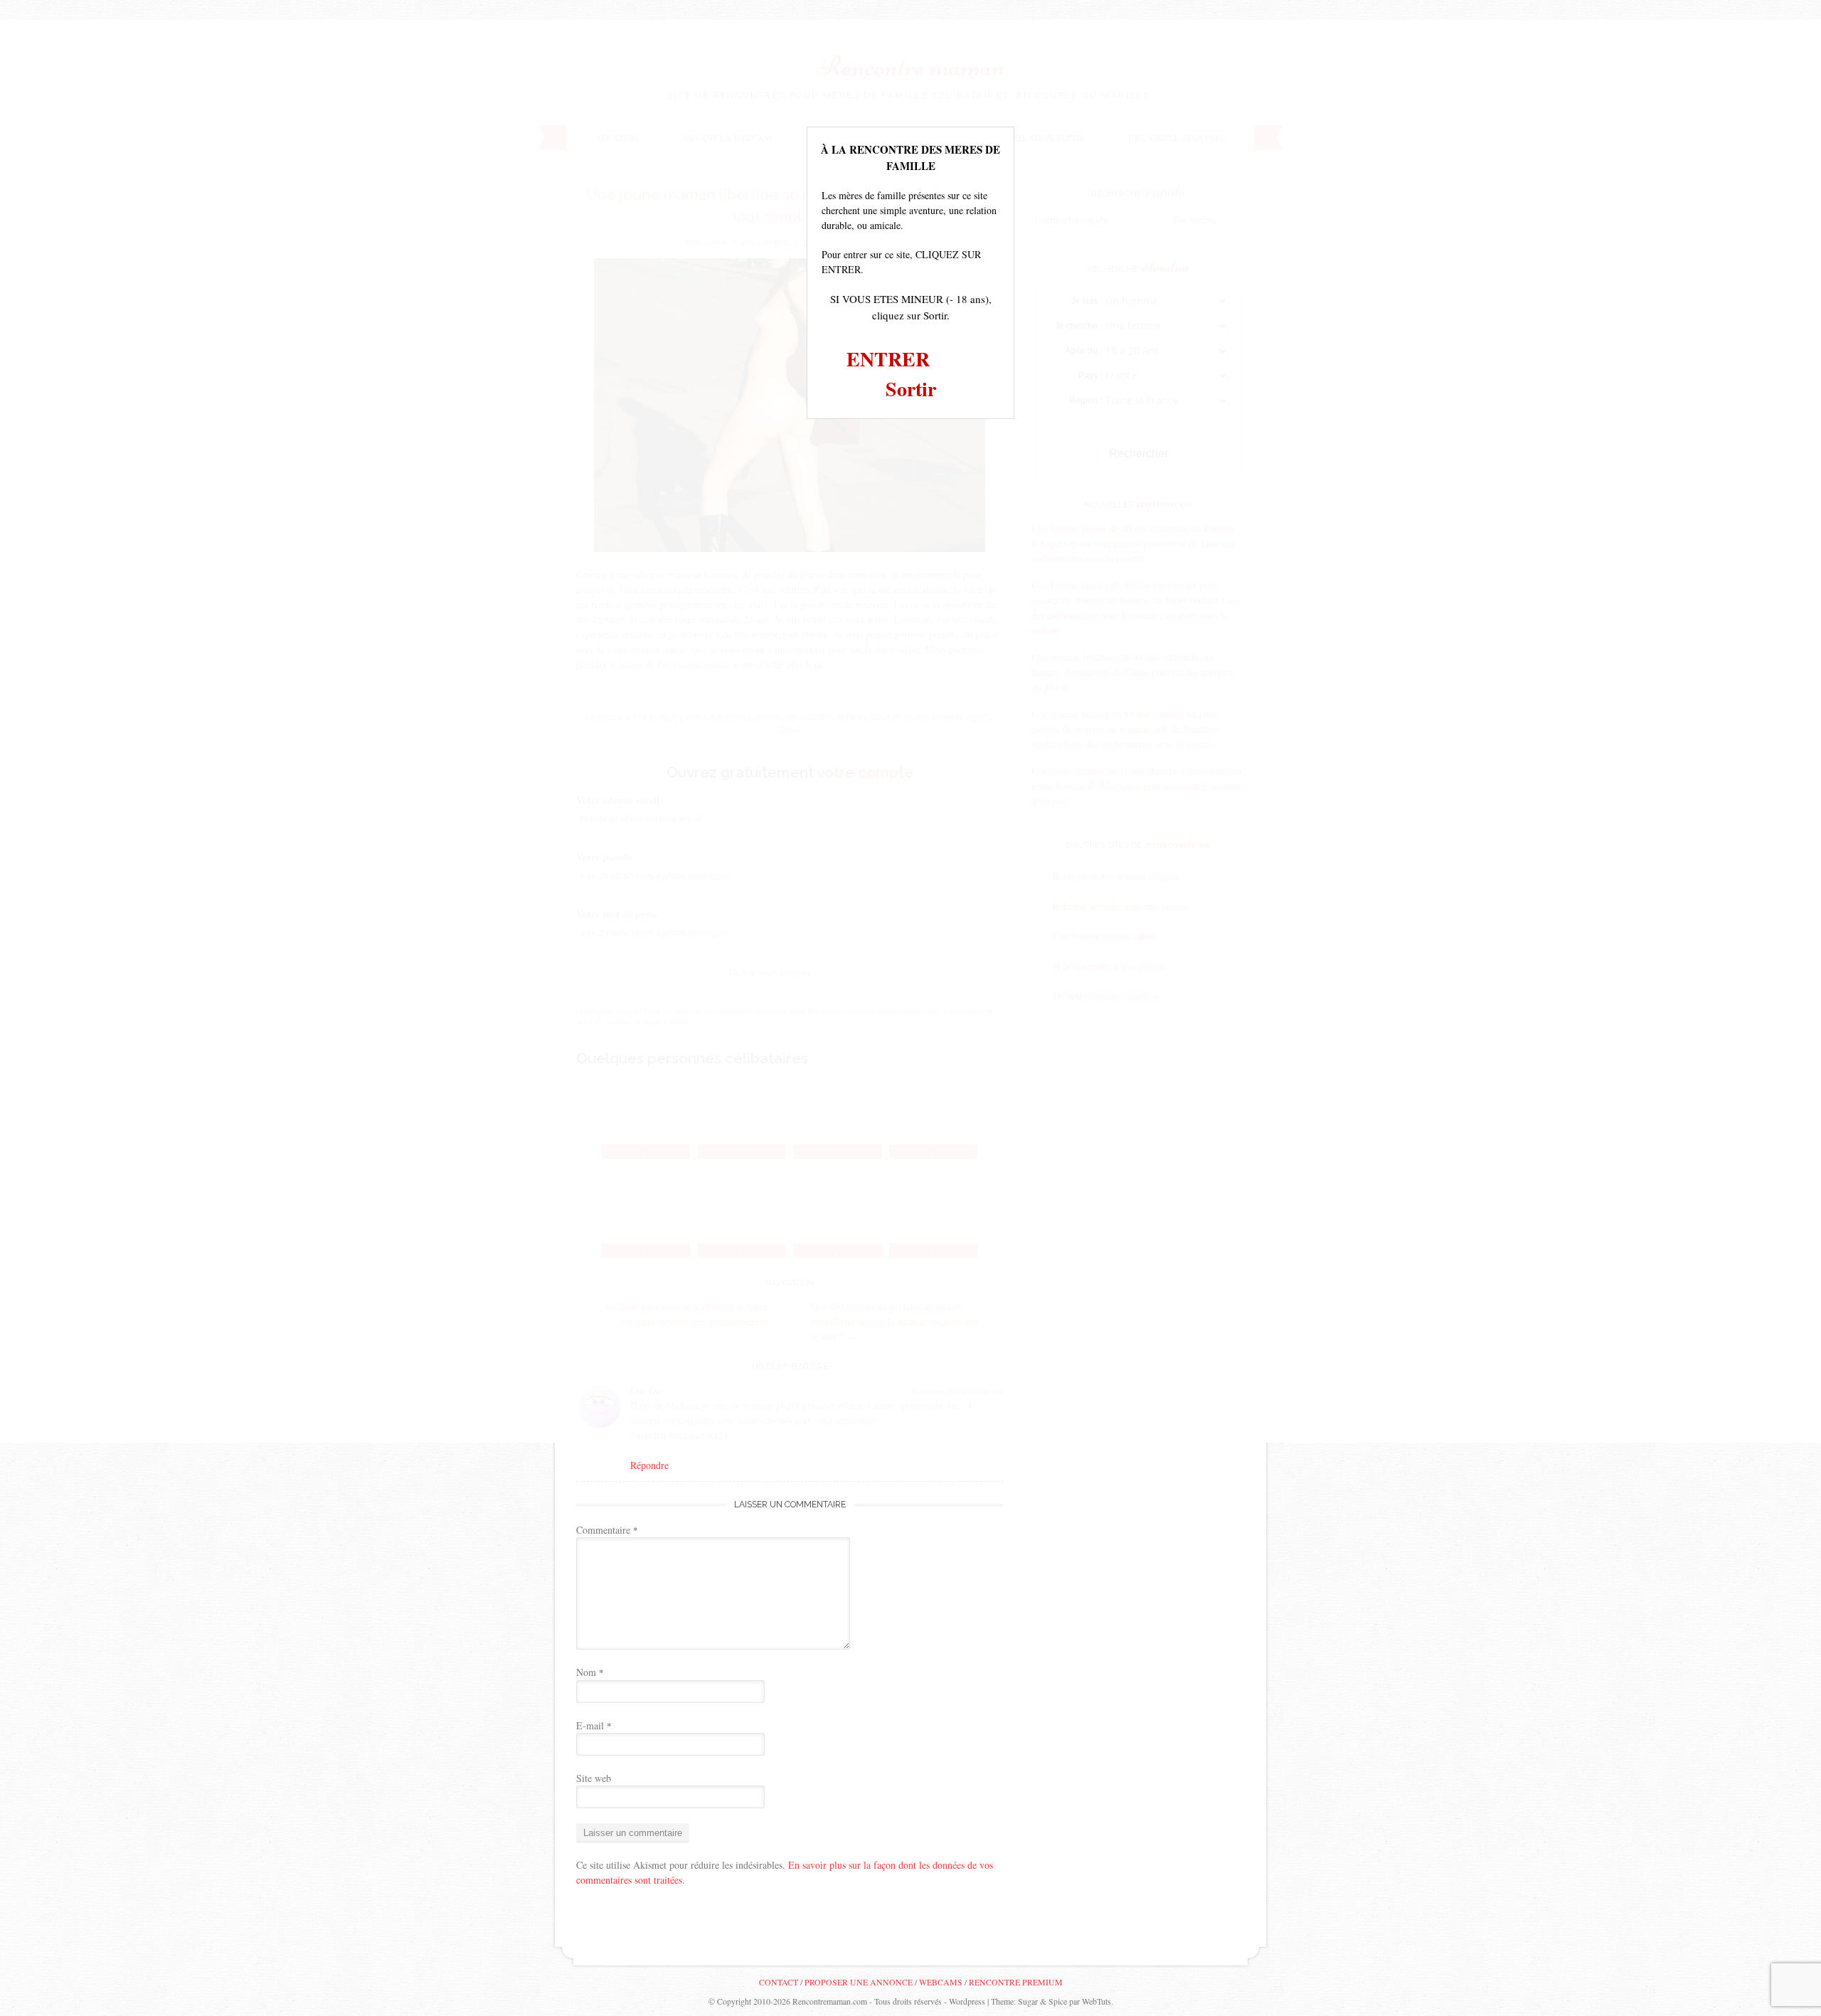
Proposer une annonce (859, 1982)
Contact (779, 1982)
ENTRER (888, 359)
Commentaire (607, 1530)
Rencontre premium (1016, 1982)
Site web (594, 1778)
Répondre (649, 1465)
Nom (590, 1672)
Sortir (911, 389)
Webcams (941, 1982)
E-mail (594, 1725)
